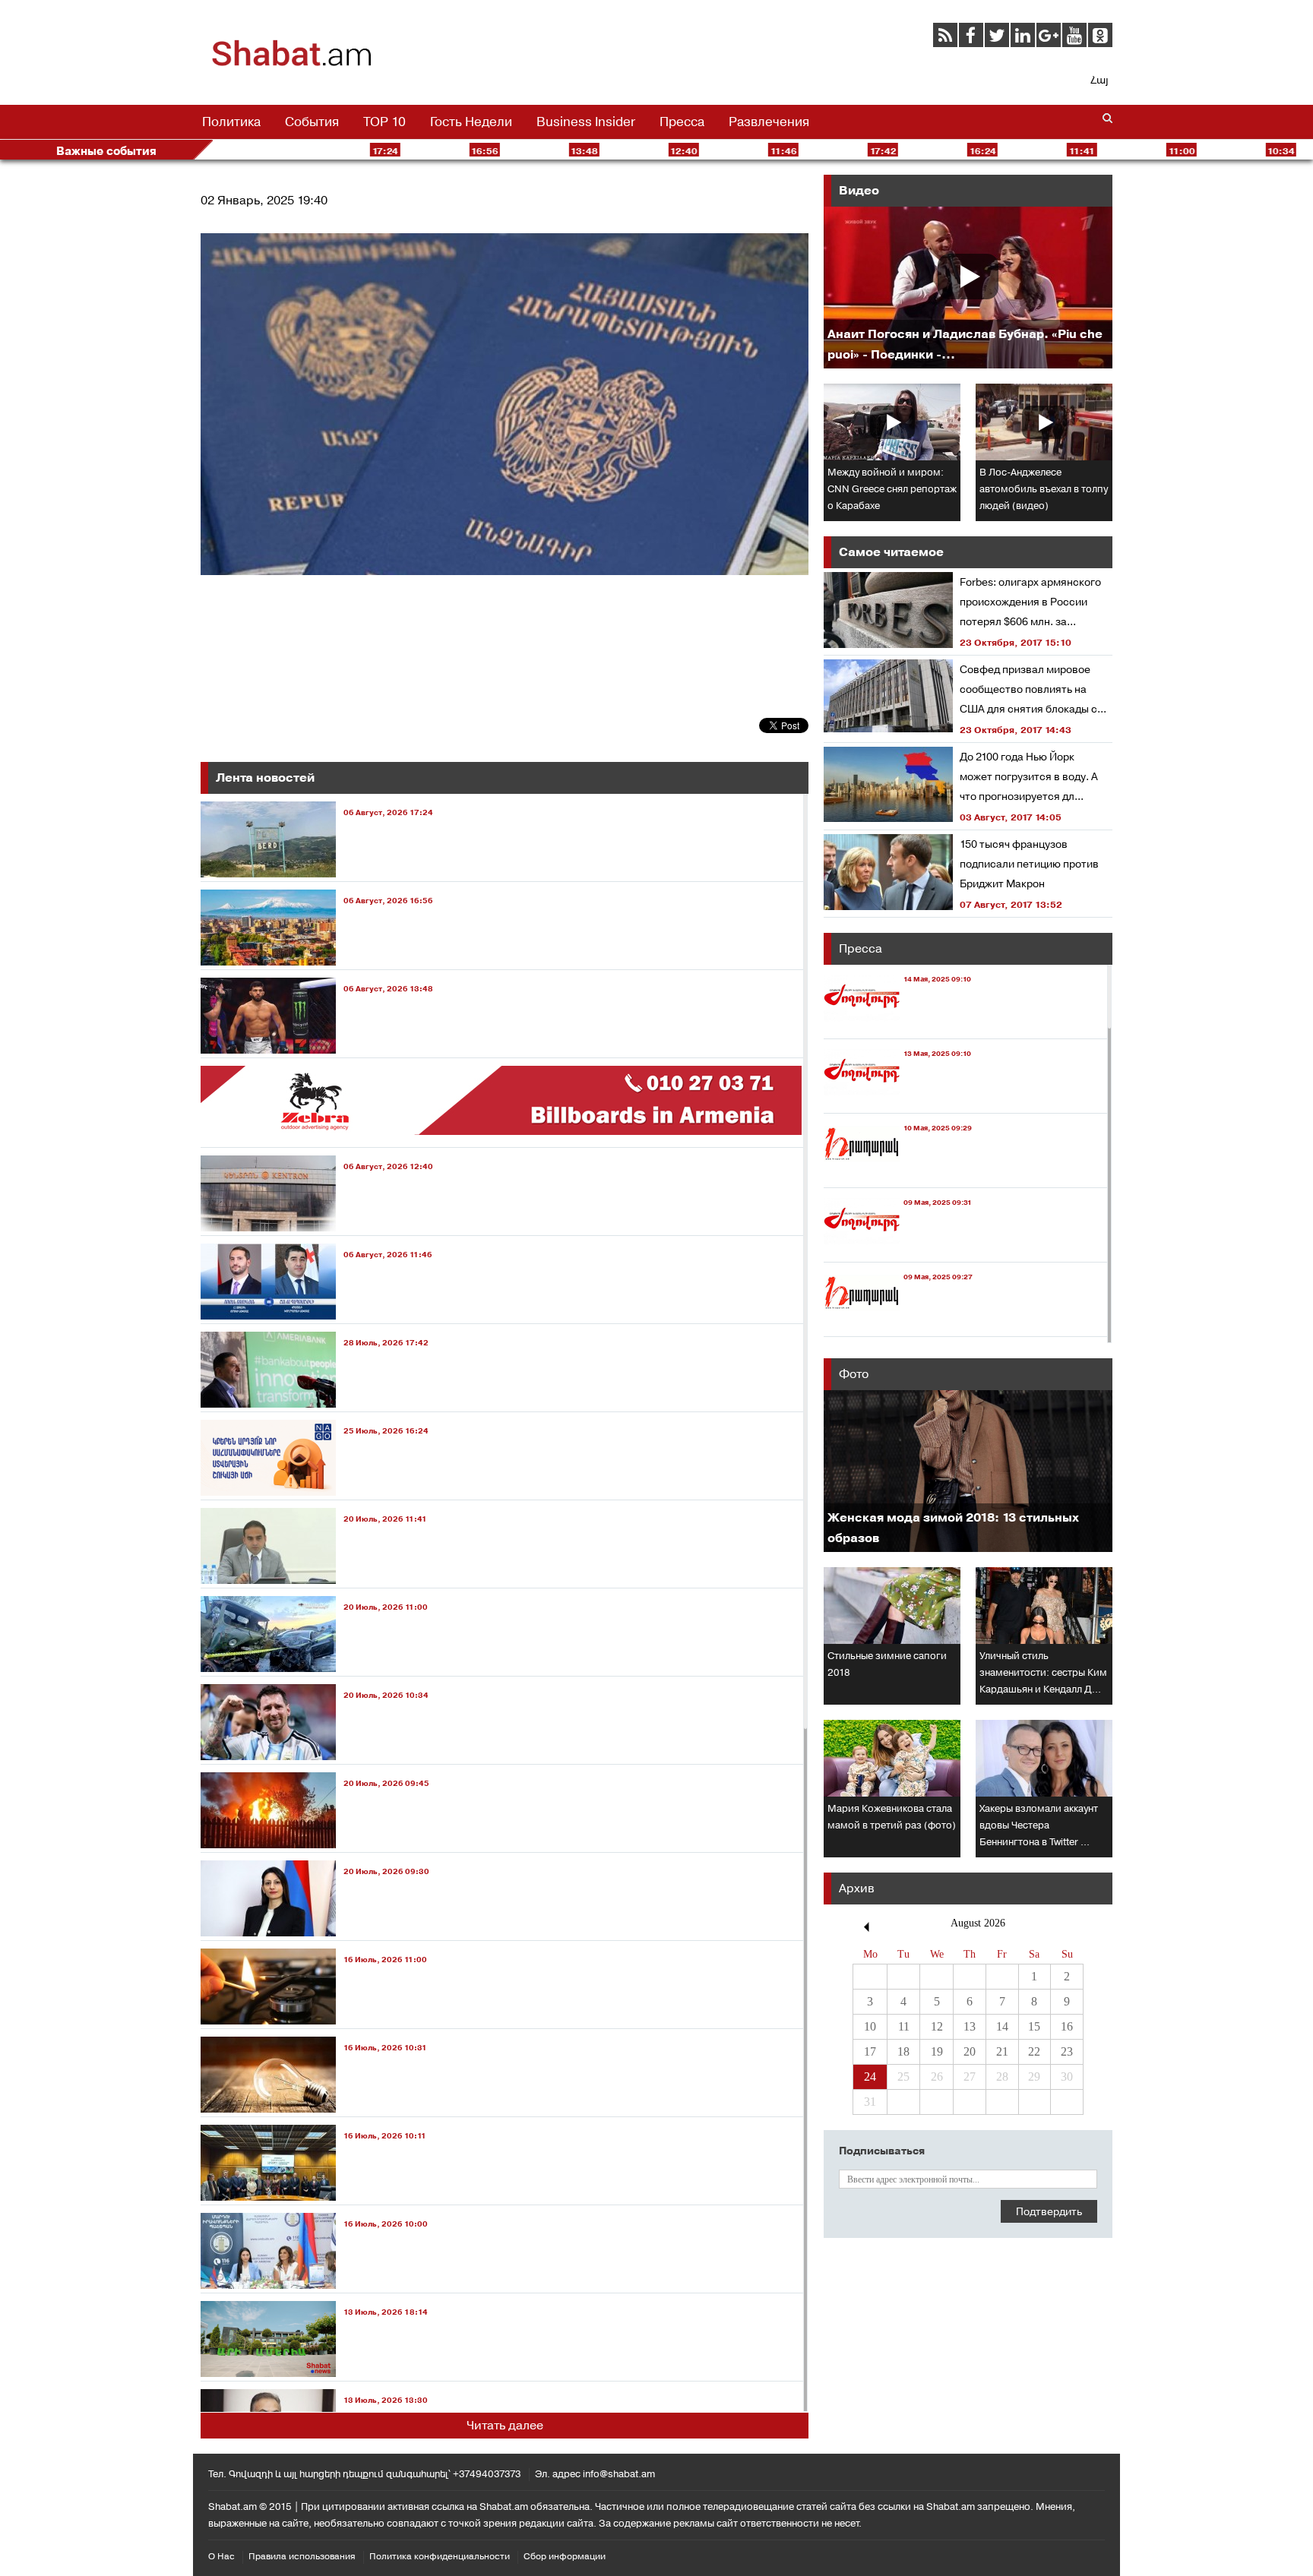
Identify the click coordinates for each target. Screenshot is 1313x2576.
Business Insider (586, 122)
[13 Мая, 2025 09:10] (897, 1099)
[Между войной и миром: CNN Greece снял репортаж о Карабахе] (892, 422)
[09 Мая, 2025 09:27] (898, 1322)
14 (1002, 2026)
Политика (231, 122)
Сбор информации (565, 2556)
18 (903, 2051)
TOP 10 (384, 122)
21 (1002, 2051)
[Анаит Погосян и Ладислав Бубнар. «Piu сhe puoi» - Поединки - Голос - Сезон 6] (968, 288)
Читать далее (505, 2425)
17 (870, 2051)
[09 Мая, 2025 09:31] (898, 1248)
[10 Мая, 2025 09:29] (898, 1173)
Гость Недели (471, 122)
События (312, 122)
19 (937, 2051)
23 (1067, 2051)
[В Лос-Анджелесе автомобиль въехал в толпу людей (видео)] (1044, 422)
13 (970, 2026)
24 (870, 2077)
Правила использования (302, 2556)
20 (970, 2051)
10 (870, 2026)
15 (1034, 2026)
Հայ (1099, 80)
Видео (859, 190)
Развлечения (769, 122)
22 (1034, 2051)
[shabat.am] (292, 64)
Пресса (682, 122)
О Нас (221, 2556)
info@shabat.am (619, 2474)
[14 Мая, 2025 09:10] (897, 1024)
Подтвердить (1049, 2211)
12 (937, 2026)
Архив (857, 1888)
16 (1067, 2026)
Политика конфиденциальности (440, 2556)
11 (904, 2026)
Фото (854, 1374)
